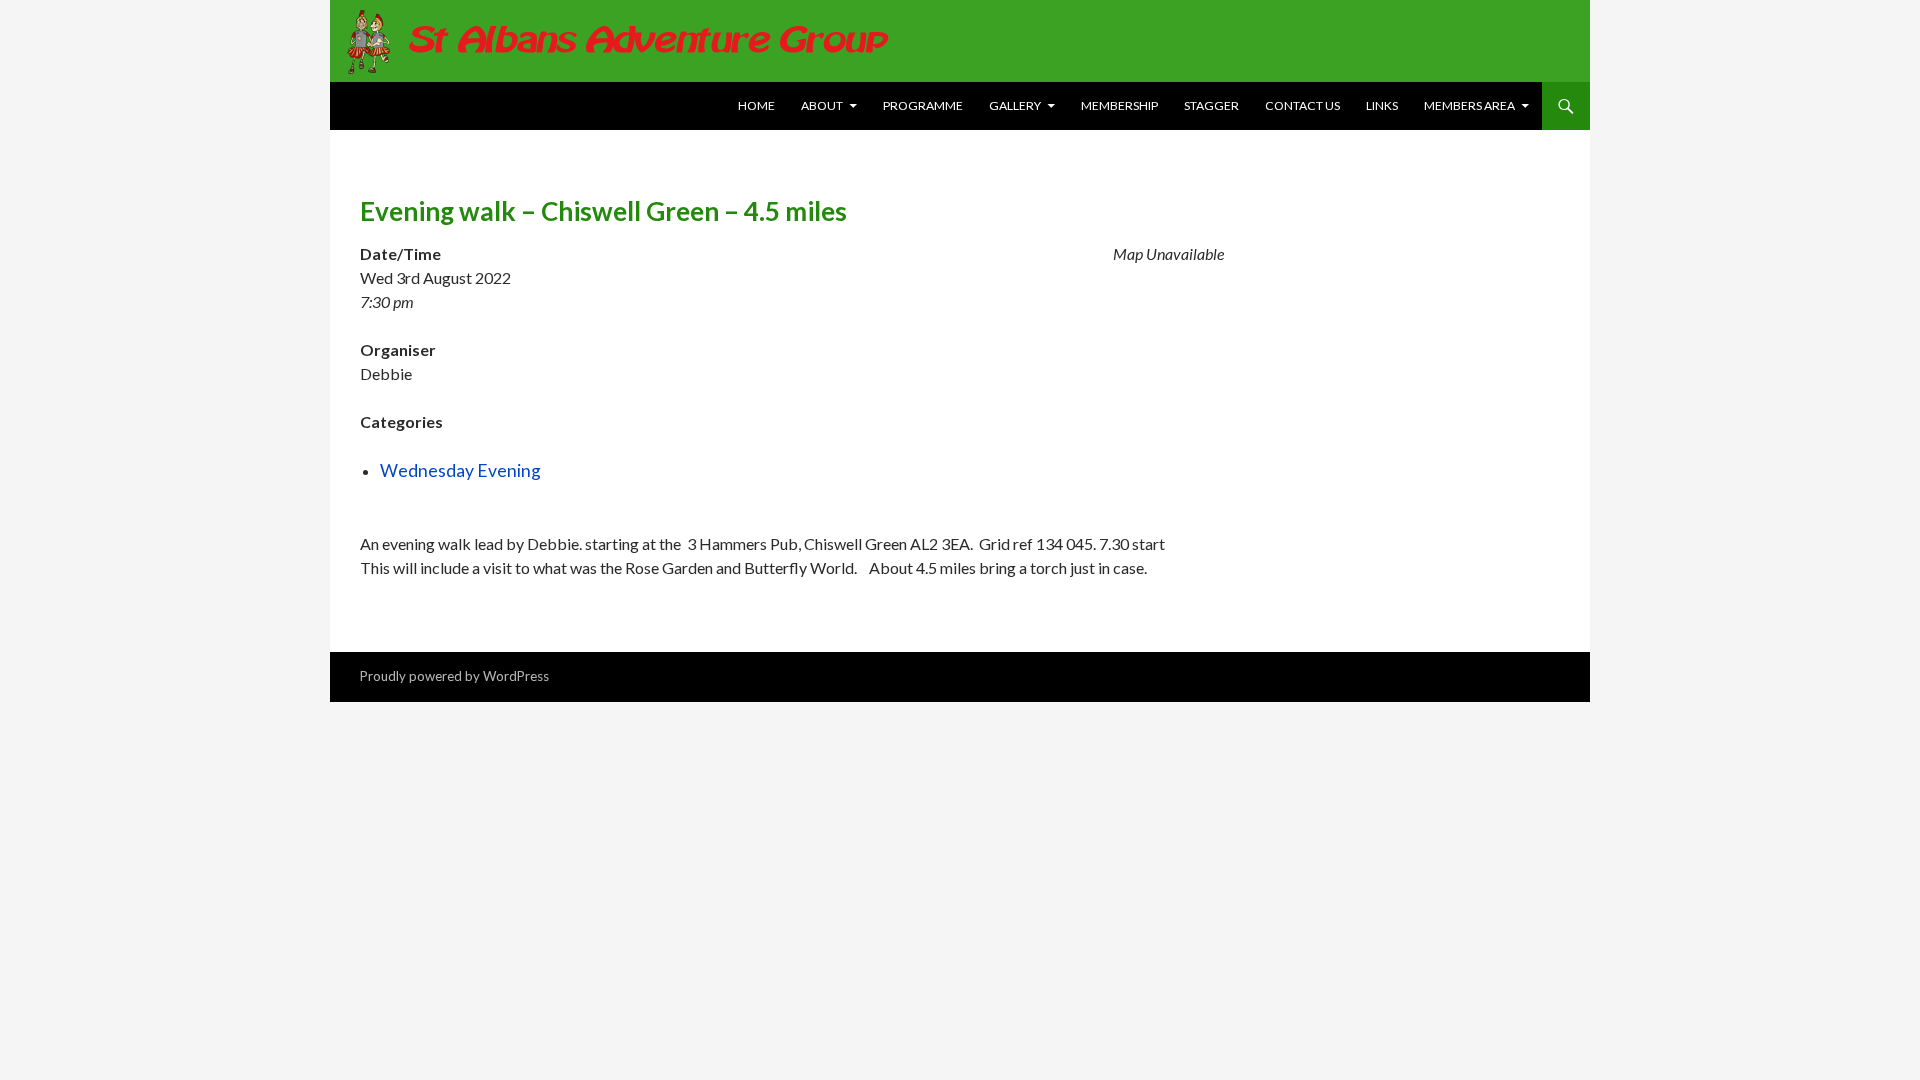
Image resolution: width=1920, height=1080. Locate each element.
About (822, 105)
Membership (1119, 105)
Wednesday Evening (460, 470)
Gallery (1015, 105)
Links (1382, 105)
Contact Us (1302, 105)
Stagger (1211, 105)
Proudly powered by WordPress (454, 676)
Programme (923, 105)
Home (756, 105)
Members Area (1469, 105)
